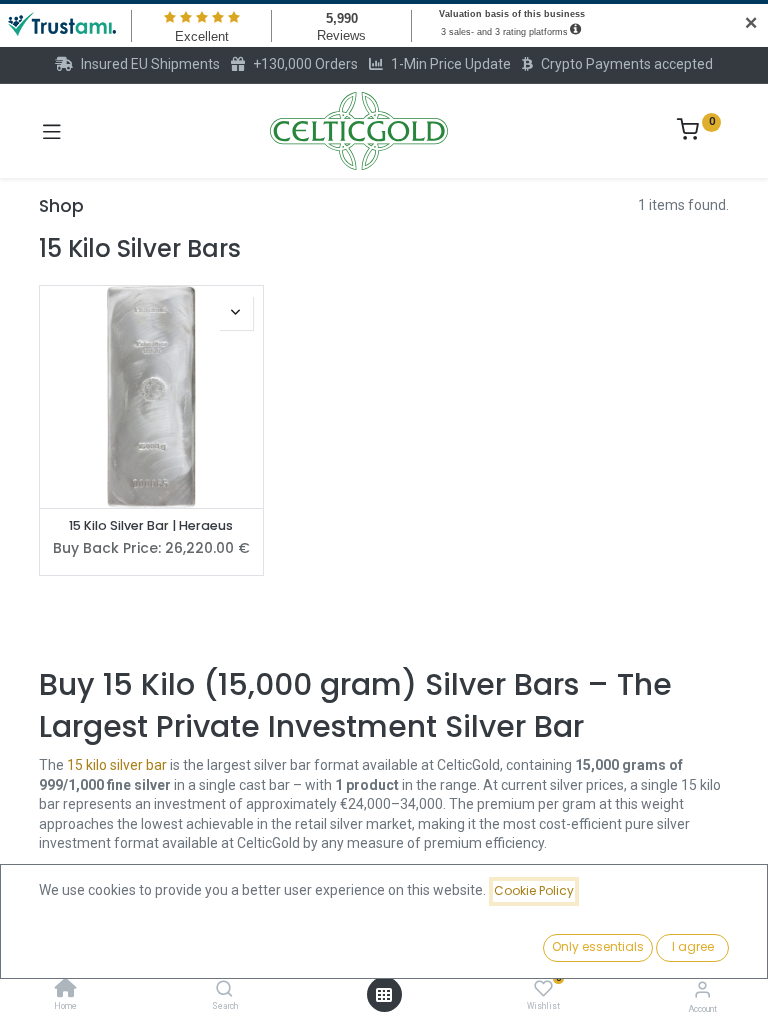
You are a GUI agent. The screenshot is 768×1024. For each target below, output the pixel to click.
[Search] (224, 990)
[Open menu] (384, 995)
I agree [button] (693, 946)
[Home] (66, 990)
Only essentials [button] (598, 946)
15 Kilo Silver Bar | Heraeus (151, 525)
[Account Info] (702, 989)
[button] (236, 313)
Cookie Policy (534, 890)
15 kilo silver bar (117, 765)
